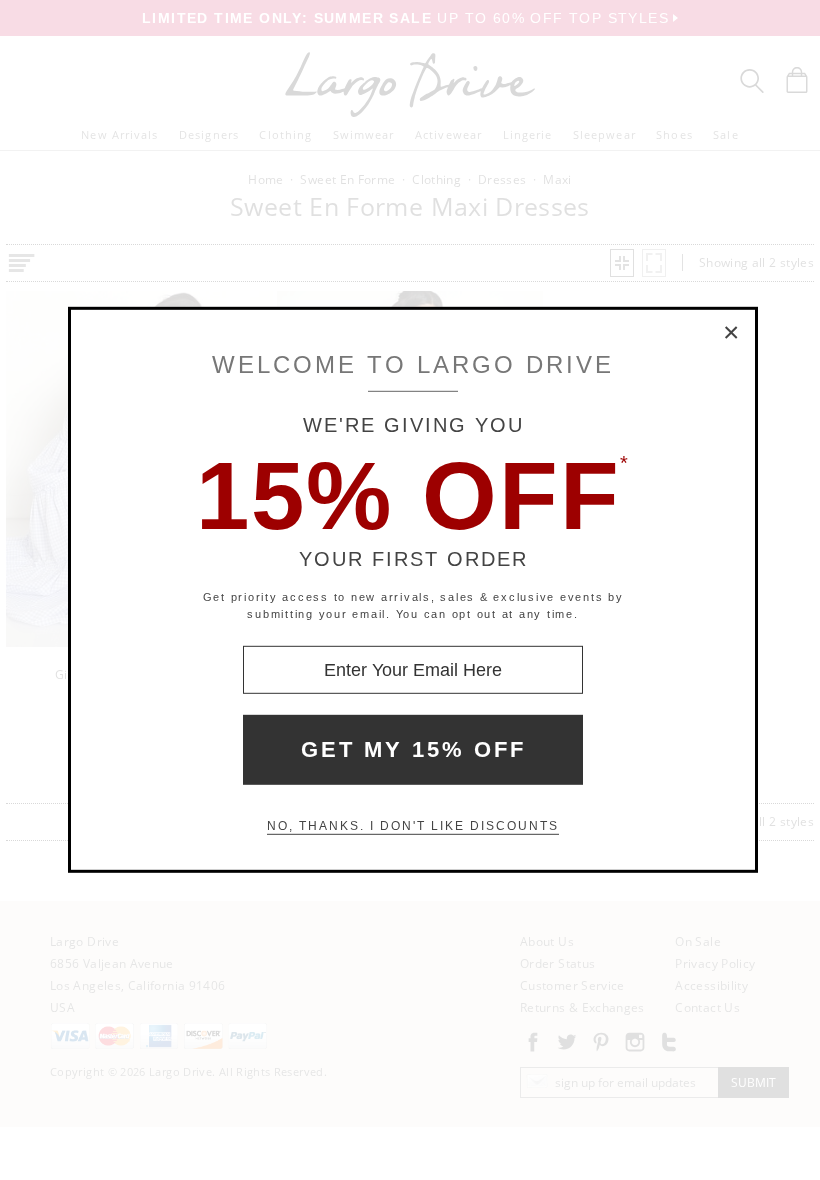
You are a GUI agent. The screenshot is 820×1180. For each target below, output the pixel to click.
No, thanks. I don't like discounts (413, 826)
